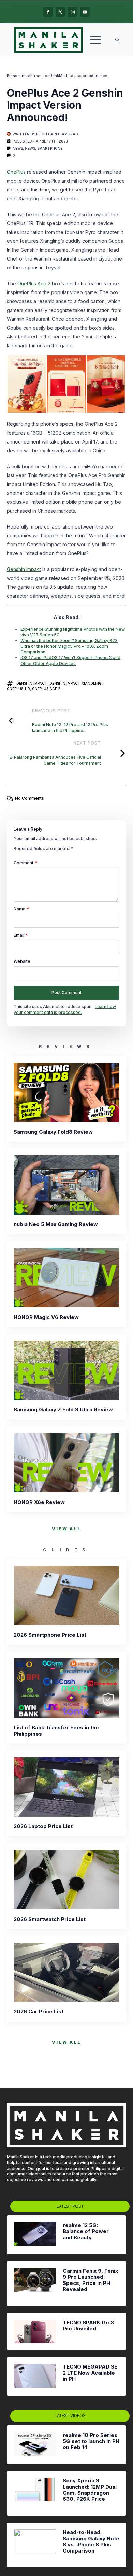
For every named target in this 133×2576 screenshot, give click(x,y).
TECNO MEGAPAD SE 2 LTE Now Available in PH (90, 2373)
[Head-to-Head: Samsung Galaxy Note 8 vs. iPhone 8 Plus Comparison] (35, 2545)
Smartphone (50, 148)
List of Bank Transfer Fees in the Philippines (56, 1731)
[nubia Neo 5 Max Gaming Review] (66, 1185)
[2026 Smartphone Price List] (66, 1595)
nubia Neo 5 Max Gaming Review (56, 1224)
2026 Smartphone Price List (50, 1635)
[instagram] (73, 12)
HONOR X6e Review (39, 1502)
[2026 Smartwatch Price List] (66, 1879)
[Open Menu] (95, 40)
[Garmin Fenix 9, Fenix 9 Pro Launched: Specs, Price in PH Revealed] (35, 2284)
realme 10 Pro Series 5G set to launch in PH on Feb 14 (91, 2441)
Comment (25, 863)
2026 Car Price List (39, 2012)
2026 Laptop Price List (43, 1826)
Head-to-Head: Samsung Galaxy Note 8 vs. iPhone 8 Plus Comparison (91, 2542)
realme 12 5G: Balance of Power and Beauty (86, 2231)
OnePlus (16, 172)
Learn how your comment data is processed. (65, 1009)
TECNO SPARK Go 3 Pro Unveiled (88, 2326)
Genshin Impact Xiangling (76, 683)
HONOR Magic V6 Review (46, 1317)
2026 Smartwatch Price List (50, 1919)
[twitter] (60, 12)
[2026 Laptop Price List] (66, 1787)
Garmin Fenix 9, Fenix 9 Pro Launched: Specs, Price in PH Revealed (90, 2280)
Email (21, 935)
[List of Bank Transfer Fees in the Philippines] (66, 1688)
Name (21, 909)
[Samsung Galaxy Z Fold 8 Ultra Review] (66, 1370)
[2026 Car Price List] (66, 1972)
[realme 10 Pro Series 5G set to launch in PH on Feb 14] (35, 2445)
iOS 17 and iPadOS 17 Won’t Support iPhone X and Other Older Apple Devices (70, 660)
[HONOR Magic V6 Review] (66, 1277)
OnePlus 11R (18, 689)
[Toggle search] (117, 40)
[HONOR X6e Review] (66, 1463)
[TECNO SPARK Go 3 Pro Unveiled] (35, 2331)
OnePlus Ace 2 (34, 283)
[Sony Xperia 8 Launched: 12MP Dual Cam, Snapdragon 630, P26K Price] (35, 2493)
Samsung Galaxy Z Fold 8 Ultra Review (63, 1410)
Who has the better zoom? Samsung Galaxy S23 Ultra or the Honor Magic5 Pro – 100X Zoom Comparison (69, 646)
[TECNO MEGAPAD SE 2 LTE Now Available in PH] (35, 2376)
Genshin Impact (24, 569)
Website (22, 961)
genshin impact (32, 683)
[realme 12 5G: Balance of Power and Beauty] (35, 2235)
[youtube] (85, 12)
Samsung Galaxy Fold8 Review (53, 1132)
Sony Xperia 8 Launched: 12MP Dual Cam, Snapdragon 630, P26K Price (90, 2490)
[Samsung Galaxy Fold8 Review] (66, 1092)
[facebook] (48, 12)
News (18, 148)
